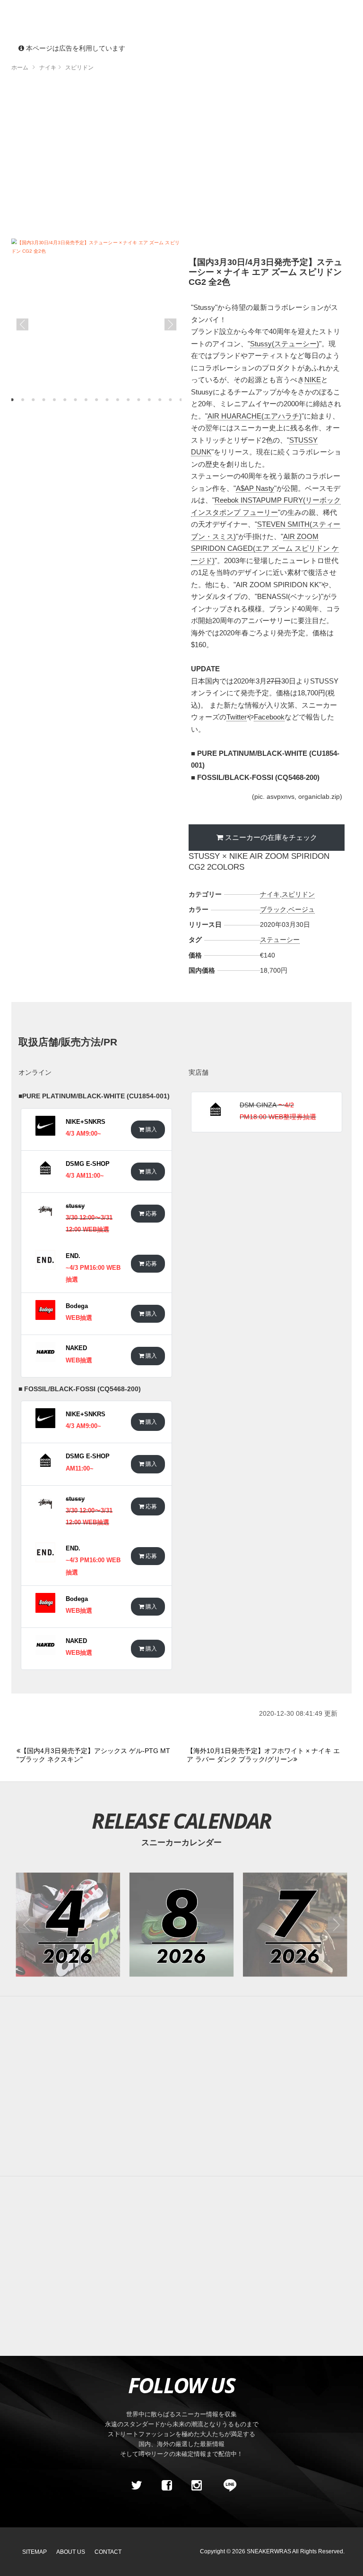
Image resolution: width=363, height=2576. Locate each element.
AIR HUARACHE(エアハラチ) (255, 416)
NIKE (313, 380)
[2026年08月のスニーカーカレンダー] (182, 1925)
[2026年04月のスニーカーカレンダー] (68, 1925)
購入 (151, 1129)
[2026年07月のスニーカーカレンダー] (295, 1925)
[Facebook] (166, 2485)
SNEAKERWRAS (269, 2551)
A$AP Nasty (255, 488)
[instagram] (197, 2485)
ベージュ (302, 909)
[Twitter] (137, 2485)
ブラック (273, 909)
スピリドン (298, 894)
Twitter (237, 717)
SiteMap (35, 2552)
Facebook (269, 717)
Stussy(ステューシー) (285, 344)
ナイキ (270, 894)
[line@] (227, 2485)
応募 (151, 1213)
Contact (108, 2552)
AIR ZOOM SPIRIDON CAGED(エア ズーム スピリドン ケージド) (265, 548)
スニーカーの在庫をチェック (271, 837)
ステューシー (280, 940)
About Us (71, 2552)
